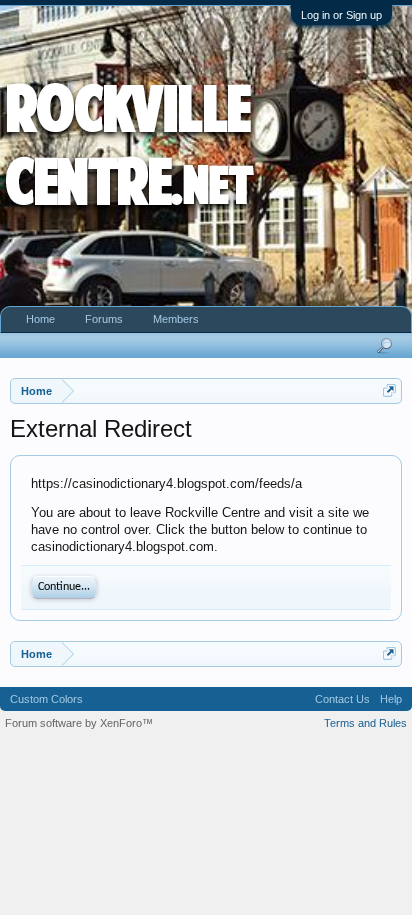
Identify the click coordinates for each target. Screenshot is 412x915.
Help (391, 699)
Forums (104, 319)
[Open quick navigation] (389, 390)
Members (176, 319)
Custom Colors (46, 699)
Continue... (64, 587)
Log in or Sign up (341, 15)
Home (40, 319)
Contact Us (342, 699)
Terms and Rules (365, 723)
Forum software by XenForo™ (79, 723)
